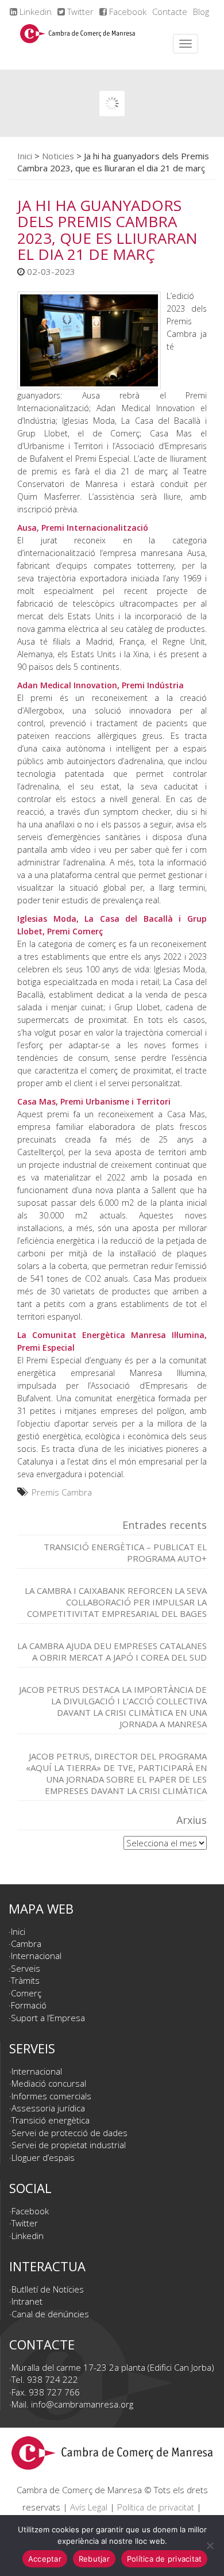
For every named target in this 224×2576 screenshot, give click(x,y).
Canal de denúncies (50, 2314)
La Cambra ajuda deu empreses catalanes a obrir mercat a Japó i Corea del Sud (112, 1651)
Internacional (36, 1956)
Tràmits (25, 1980)
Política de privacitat (156, 2507)
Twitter (79, 11)
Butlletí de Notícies (48, 2289)
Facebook (127, 11)
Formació (29, 2005)
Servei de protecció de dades (69, 2133)
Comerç (26, 1993)
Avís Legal (89, 2507)
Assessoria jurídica (48, 2108)
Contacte (170, 11)
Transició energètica (51, 2120)
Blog (201, 11)
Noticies (58, 156)
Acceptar (45, 2559)
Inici (25, 156)
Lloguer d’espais (43, 2157)
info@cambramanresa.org (82, 2404)
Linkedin (34, 11)
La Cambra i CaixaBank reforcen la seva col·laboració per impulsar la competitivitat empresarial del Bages (116, 1602)
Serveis (26, 1968)
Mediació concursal (49, 2083)
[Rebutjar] (210, 2546)
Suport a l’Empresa (48, 2018)
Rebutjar (94, 2559)
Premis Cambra (62, 1492)
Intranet (27, 2301)
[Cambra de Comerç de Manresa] (78, 44)
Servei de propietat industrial (69, 2145)
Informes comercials (51, 2096)
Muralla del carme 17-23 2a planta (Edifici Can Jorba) (113, 2367)
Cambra (26, 1943)
